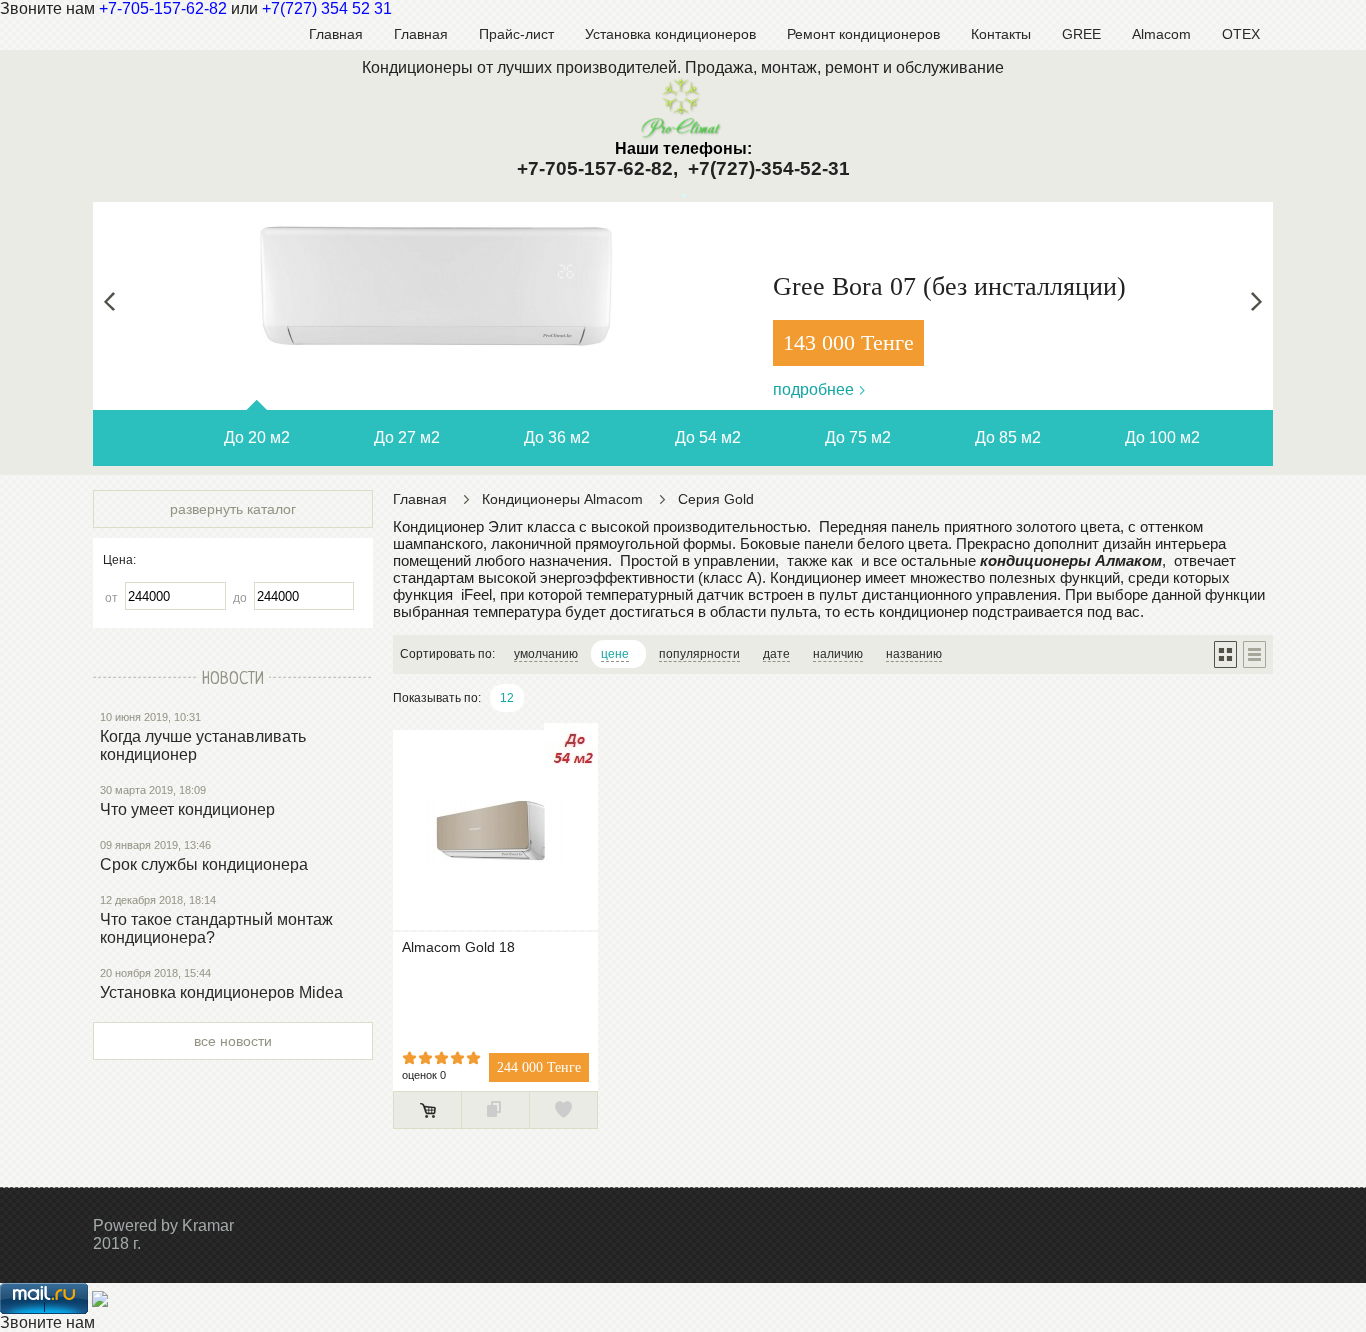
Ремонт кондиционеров (863, 34)
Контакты (1001, 34)
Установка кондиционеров (670, 34)
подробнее (813, 389)
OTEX (1241, 34)
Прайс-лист (516, 34)
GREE (1081, 34)
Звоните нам (47, 1322)
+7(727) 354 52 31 (327, 8)
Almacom (1161, 34)
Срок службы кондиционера (204, 864)
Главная (336, 34)
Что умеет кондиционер (187, 809)
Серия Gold (716, 499)
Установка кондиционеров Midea (221, 992)
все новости (233, 1041)
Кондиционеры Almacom (562, 499)
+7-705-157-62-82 (163, 8)
